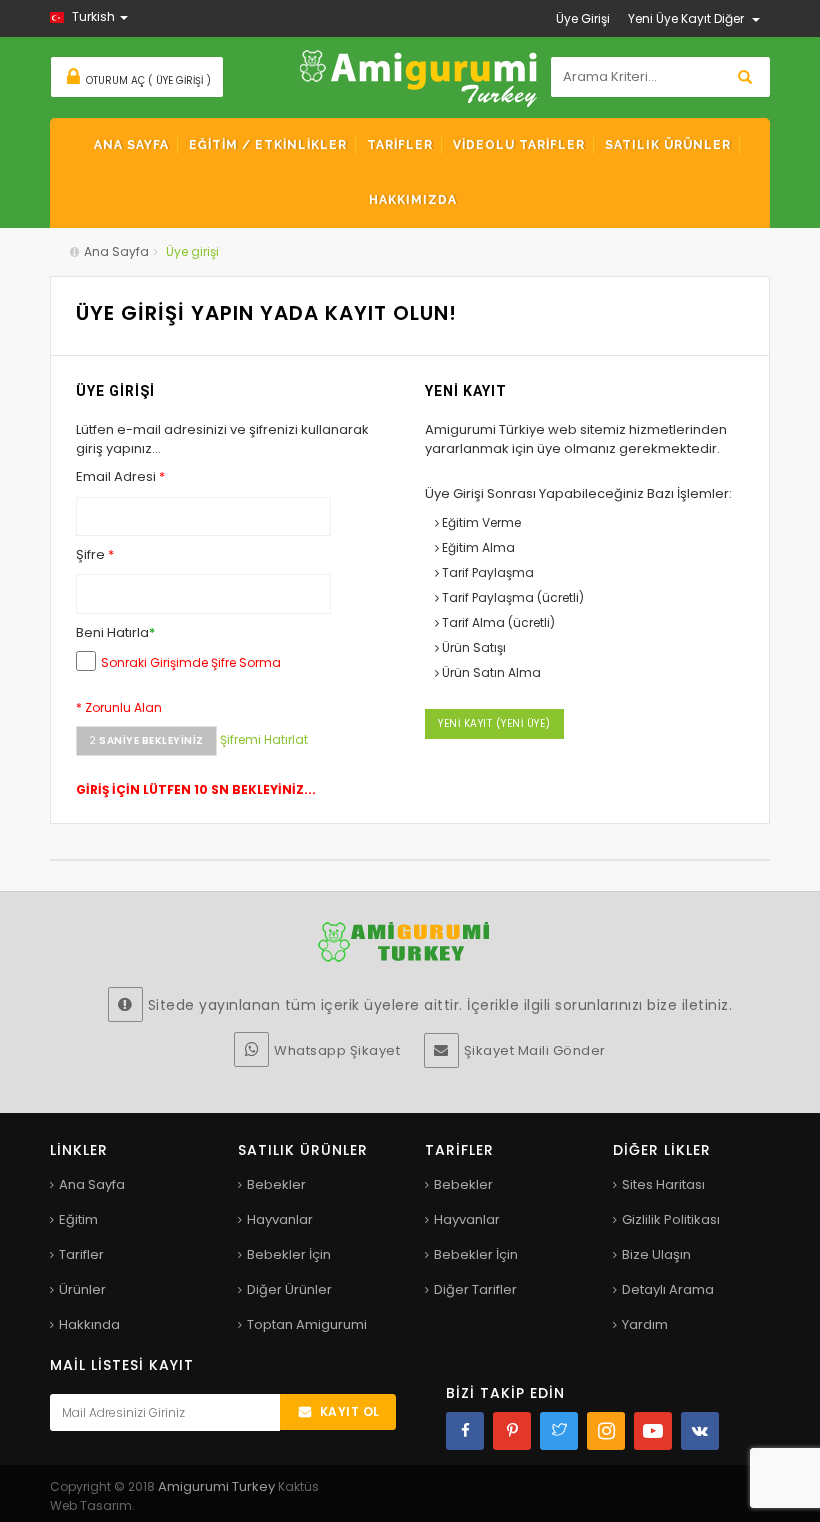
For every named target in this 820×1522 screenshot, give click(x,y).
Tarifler (81, 1254)
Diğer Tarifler (475, 1289)
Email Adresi (120, 477)
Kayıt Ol (350, 1411)
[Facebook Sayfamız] (465, 1431)
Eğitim (78, 1219)
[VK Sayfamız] (700, 1431)
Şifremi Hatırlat (264, 739)
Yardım (645, 1324)
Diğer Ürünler (289, 1289)
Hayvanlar (280, 1219)
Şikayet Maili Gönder (535, 1050)
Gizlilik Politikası (671, 1219)
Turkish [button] (93, 16)
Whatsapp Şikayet (337, 1050)
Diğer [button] (730, 18)
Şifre (95, 555)
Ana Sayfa (116, 251)
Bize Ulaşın (656, 1254)
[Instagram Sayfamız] (606, 1431)
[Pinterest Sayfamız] (512, 1431)
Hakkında (89, 1324)
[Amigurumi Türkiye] (419, 76)
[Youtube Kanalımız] (653, 1431)
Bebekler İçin (289, 1254)
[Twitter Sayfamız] (559, 1431)
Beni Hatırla (115, 633)
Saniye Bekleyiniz (146, 740)
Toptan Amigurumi (307, 1324)
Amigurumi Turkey (218, 1486)
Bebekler (276, 1184)
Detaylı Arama (668, 1289)
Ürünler (82, 1289)
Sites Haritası (663, 1184)
